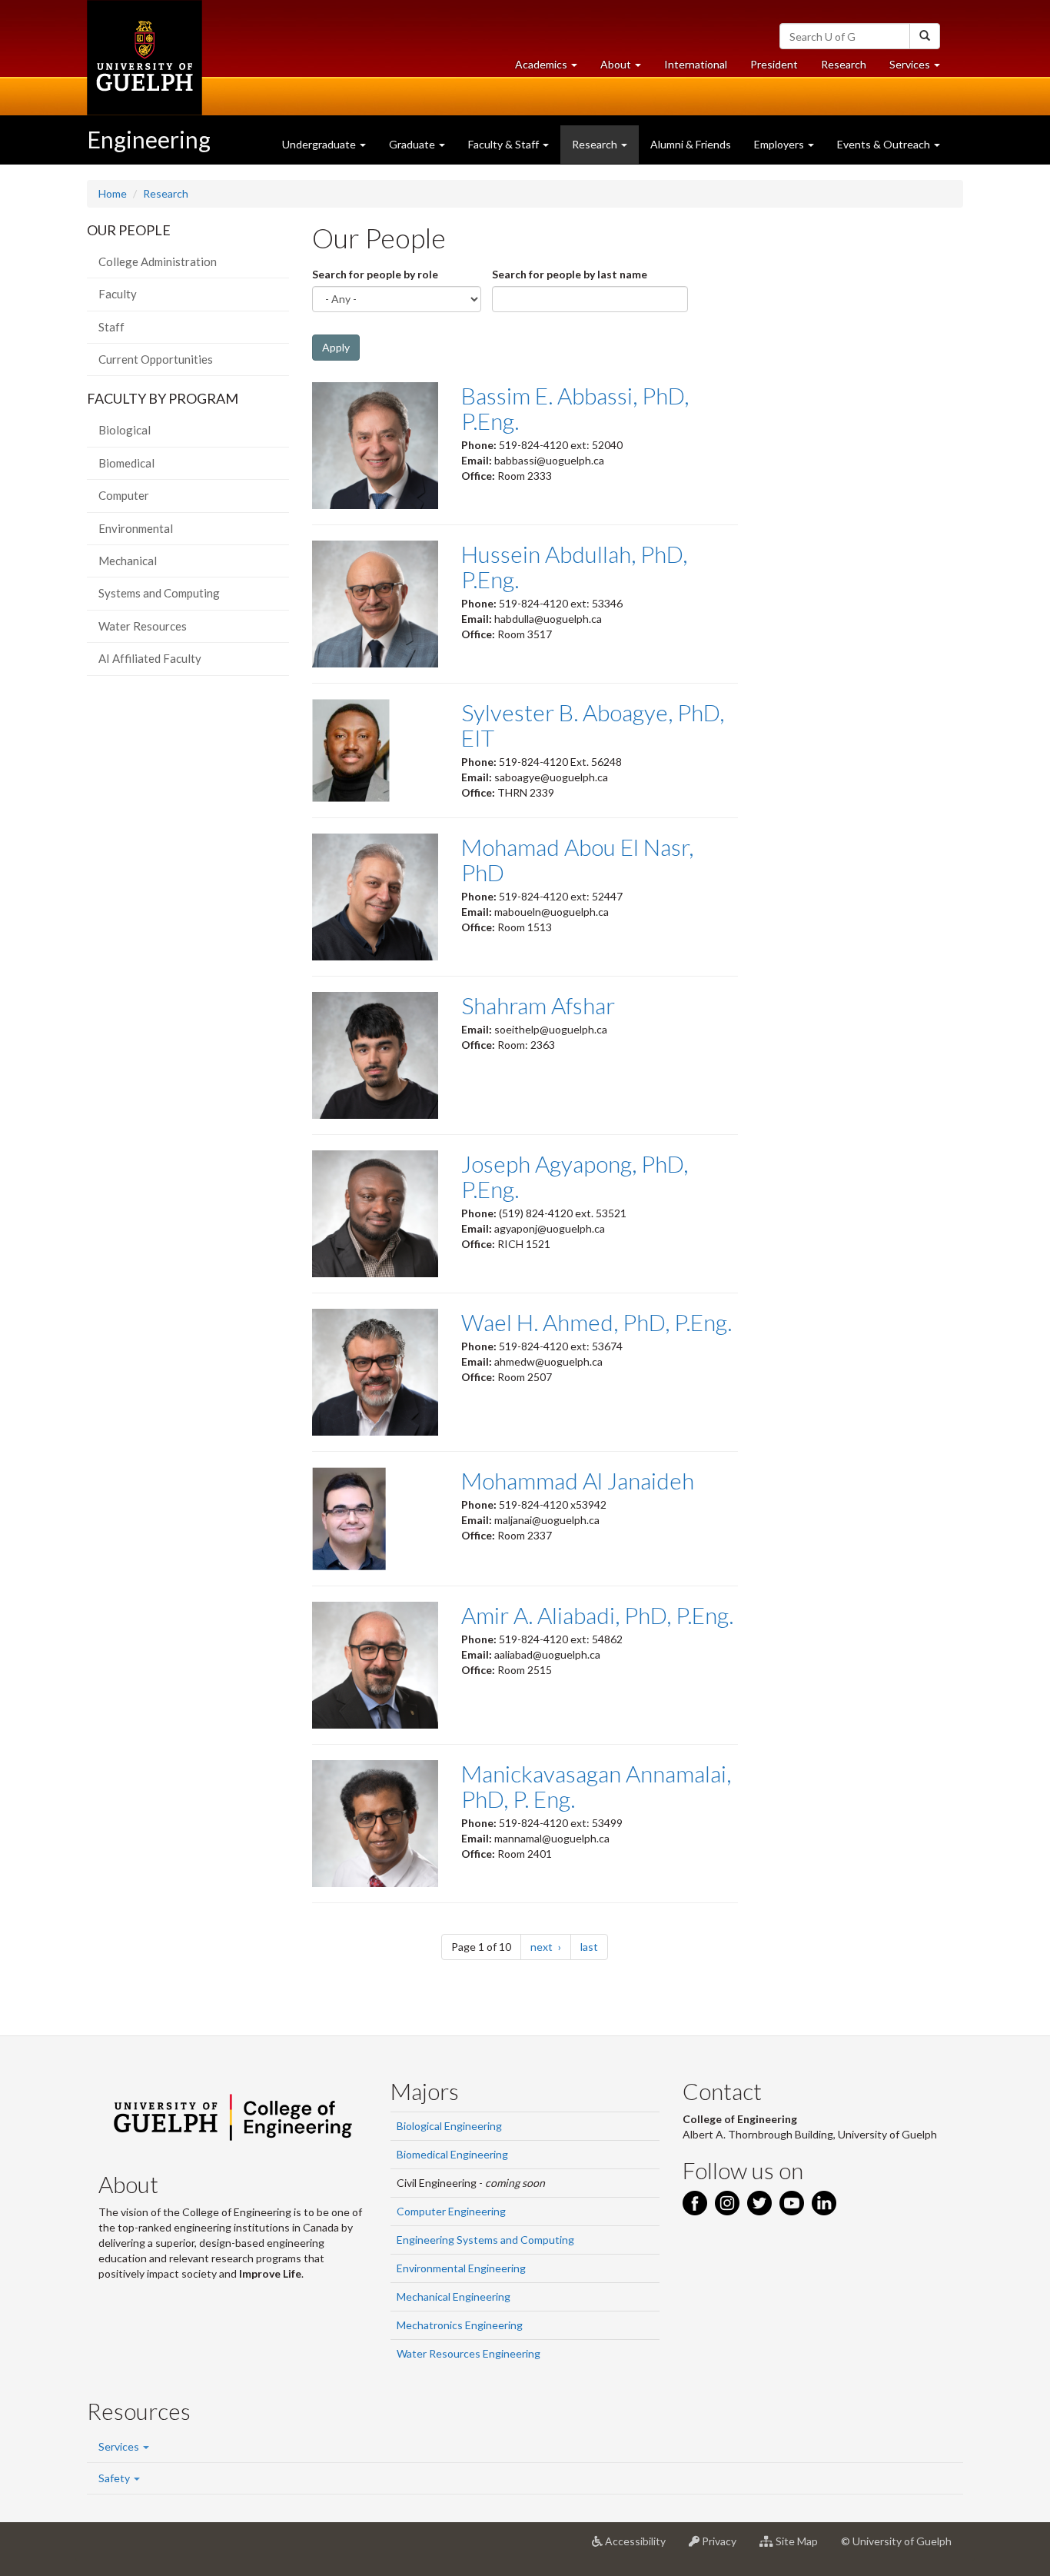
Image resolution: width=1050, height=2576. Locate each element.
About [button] (626, 68)
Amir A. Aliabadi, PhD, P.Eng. (597, 1615)
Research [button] (596, 144)
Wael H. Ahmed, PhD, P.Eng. (596, 1322)
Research (849, 68)
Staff (111, 327)
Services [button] (920, 68)
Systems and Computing (159, 593)
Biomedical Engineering (452, 2154)
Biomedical (126, 463)
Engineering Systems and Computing (485, 2240)
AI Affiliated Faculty (150, 658)
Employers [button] (780, 144)
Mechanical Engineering (454, 2296)
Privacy (724, 2547)
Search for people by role (375, 274)
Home (113, 193)
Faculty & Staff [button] (505, 144)
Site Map (801, 2547)
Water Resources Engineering (469, 2353)
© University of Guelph (896, 2541)
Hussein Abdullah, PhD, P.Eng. (574, 566)
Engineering (149, 139)
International (696, 64)
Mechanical (128, 561)
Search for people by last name (570, 274)
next (551, 1946)
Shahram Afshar (538, 1005)
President (774, 64)
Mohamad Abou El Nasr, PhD (577, 859)
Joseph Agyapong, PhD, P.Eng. (575, 1176)
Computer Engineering (451, 2211)
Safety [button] (115, 2478)
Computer (124, 495)
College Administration (158, 261)
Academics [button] (552, 68)
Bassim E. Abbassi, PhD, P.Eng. (575, 408)
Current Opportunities (156, 359)
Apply (336, 347)
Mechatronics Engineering (460, 2325)
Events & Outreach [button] (885, 144)
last (594, 1946)
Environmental (136, 528)
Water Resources (143, 626)
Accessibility (640, 2547)
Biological (125, 430)
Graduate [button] (413, 144)
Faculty (118, 294)
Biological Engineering (449, 2126)
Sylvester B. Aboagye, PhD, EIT (593, 725)
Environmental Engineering (461, 2268)
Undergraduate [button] (320, 144)
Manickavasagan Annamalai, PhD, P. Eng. (596, 1786)
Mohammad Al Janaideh (578, 1480)
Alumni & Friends (691, 144)
